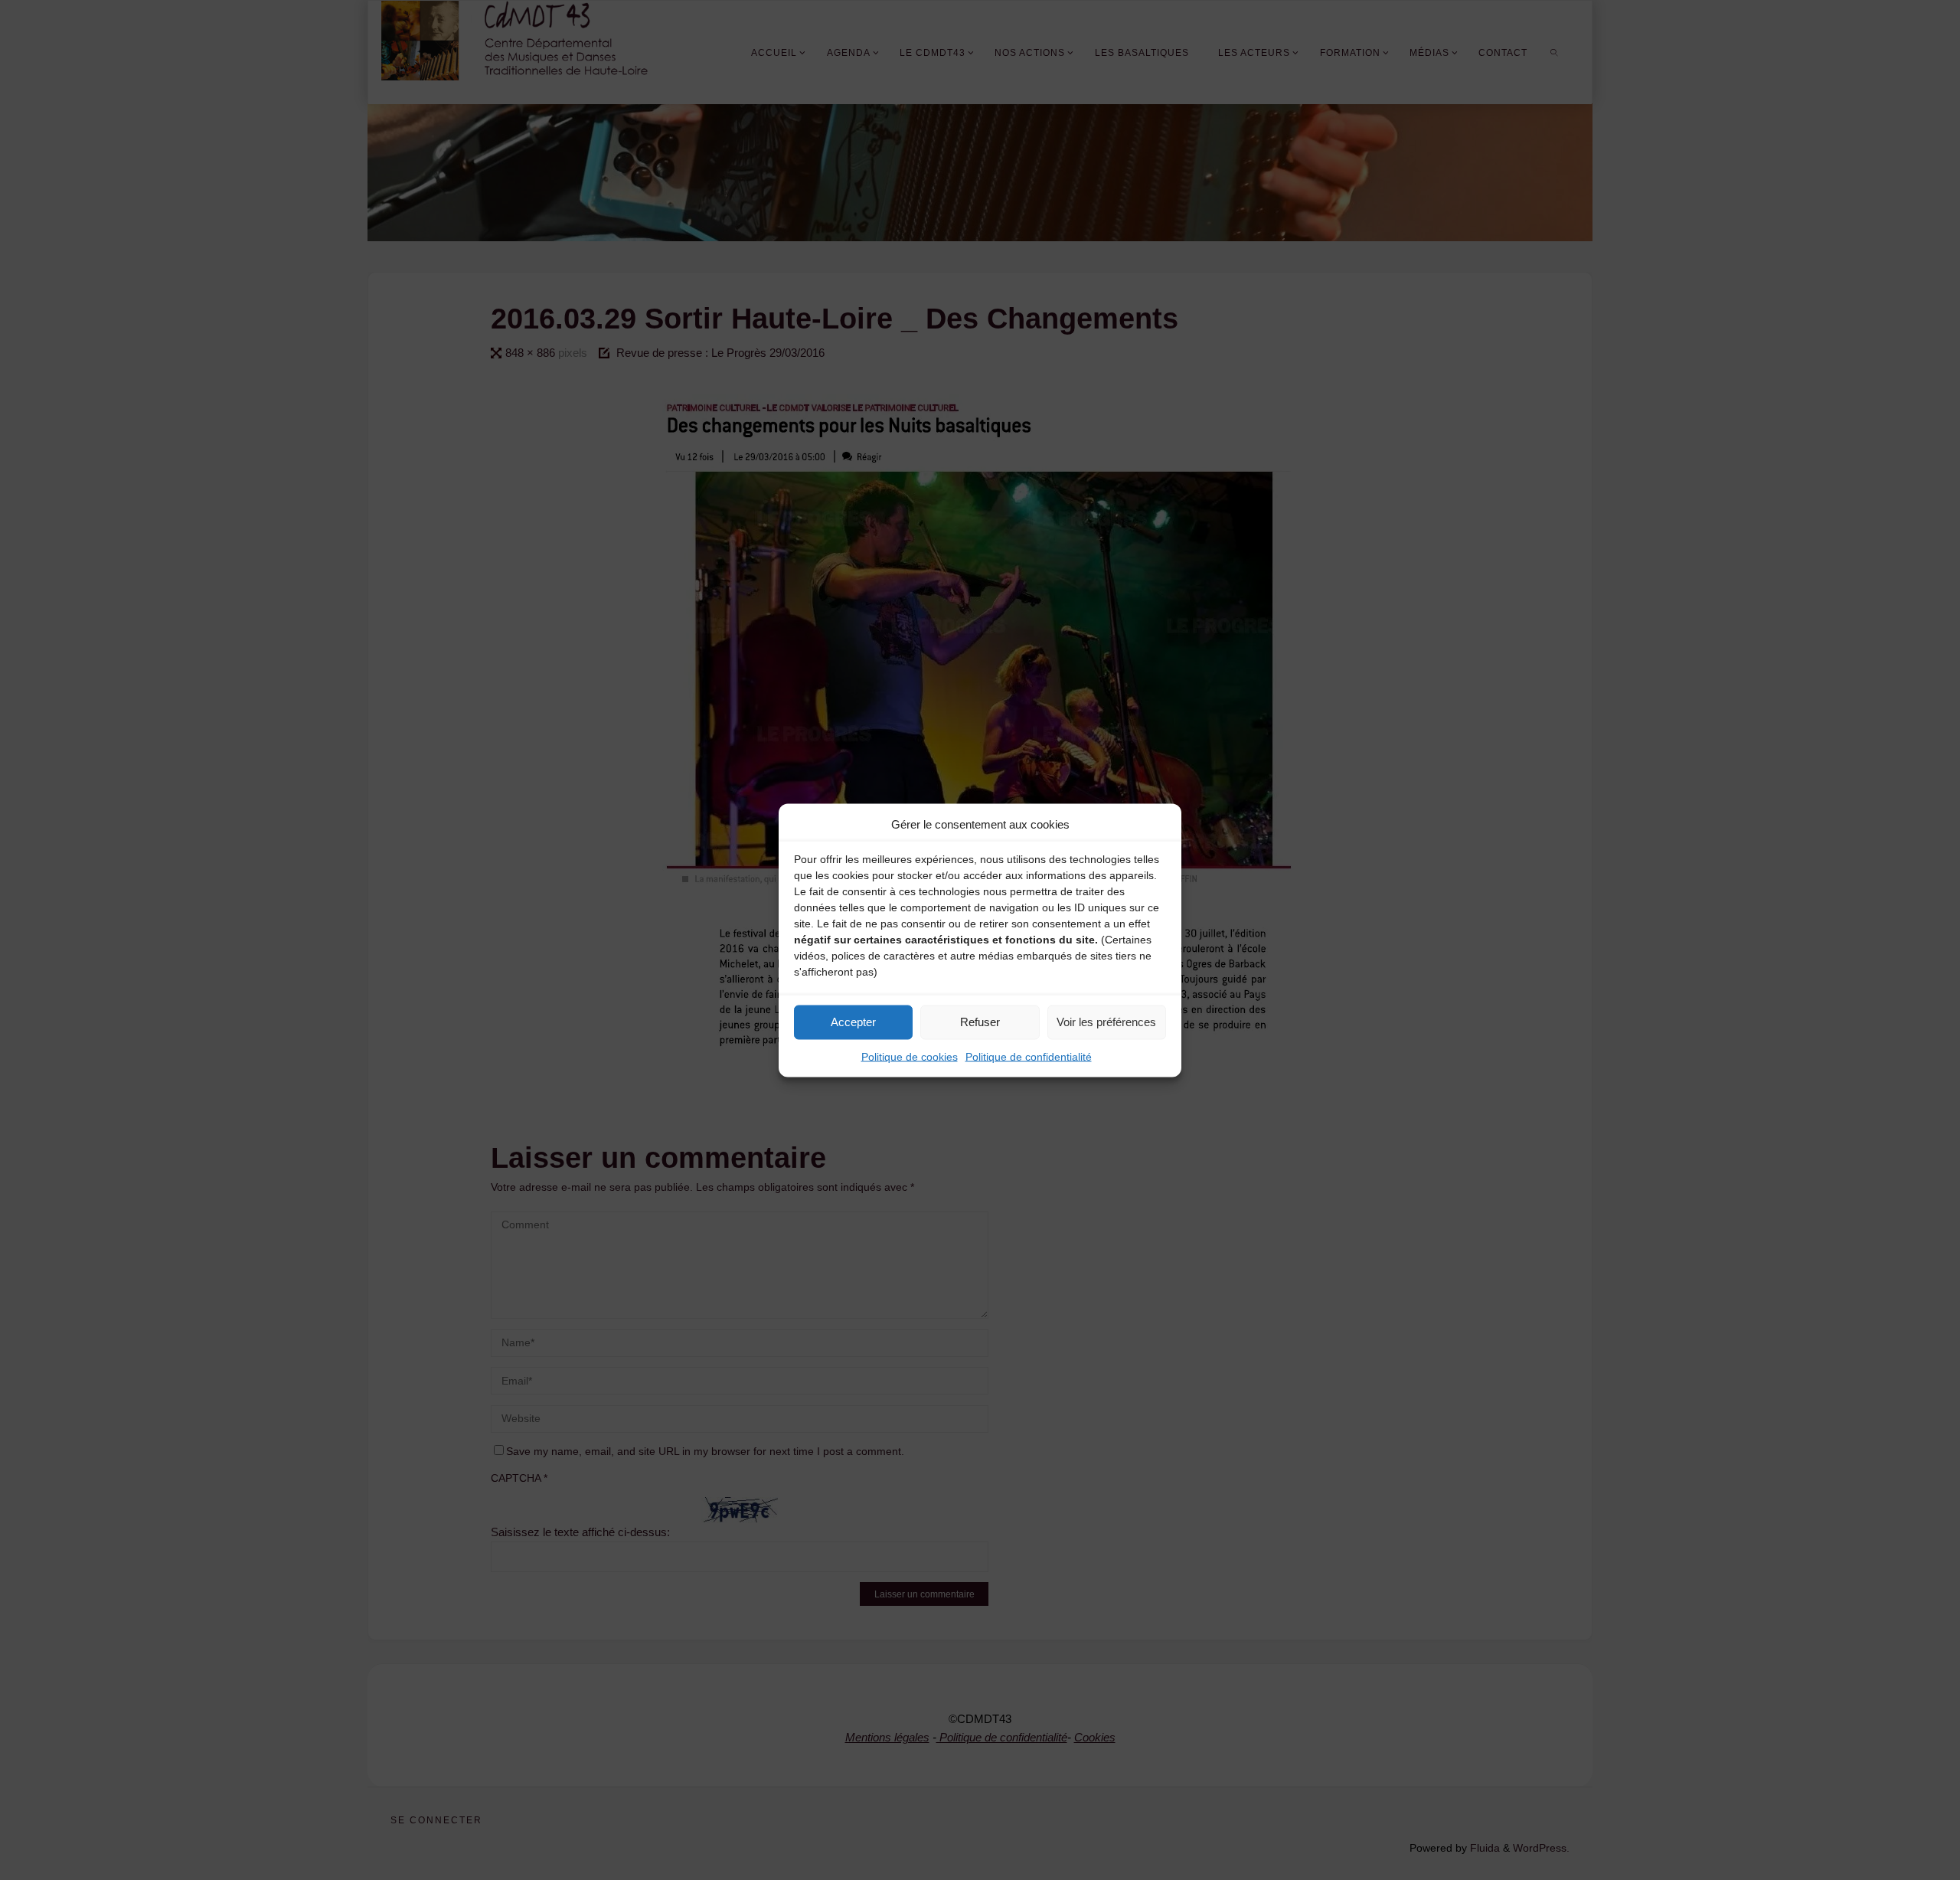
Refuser (980, 1022)
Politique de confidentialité (1029, 1056)
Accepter (853, 1022)
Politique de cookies (910, 1056)
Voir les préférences (1106, 1022)
